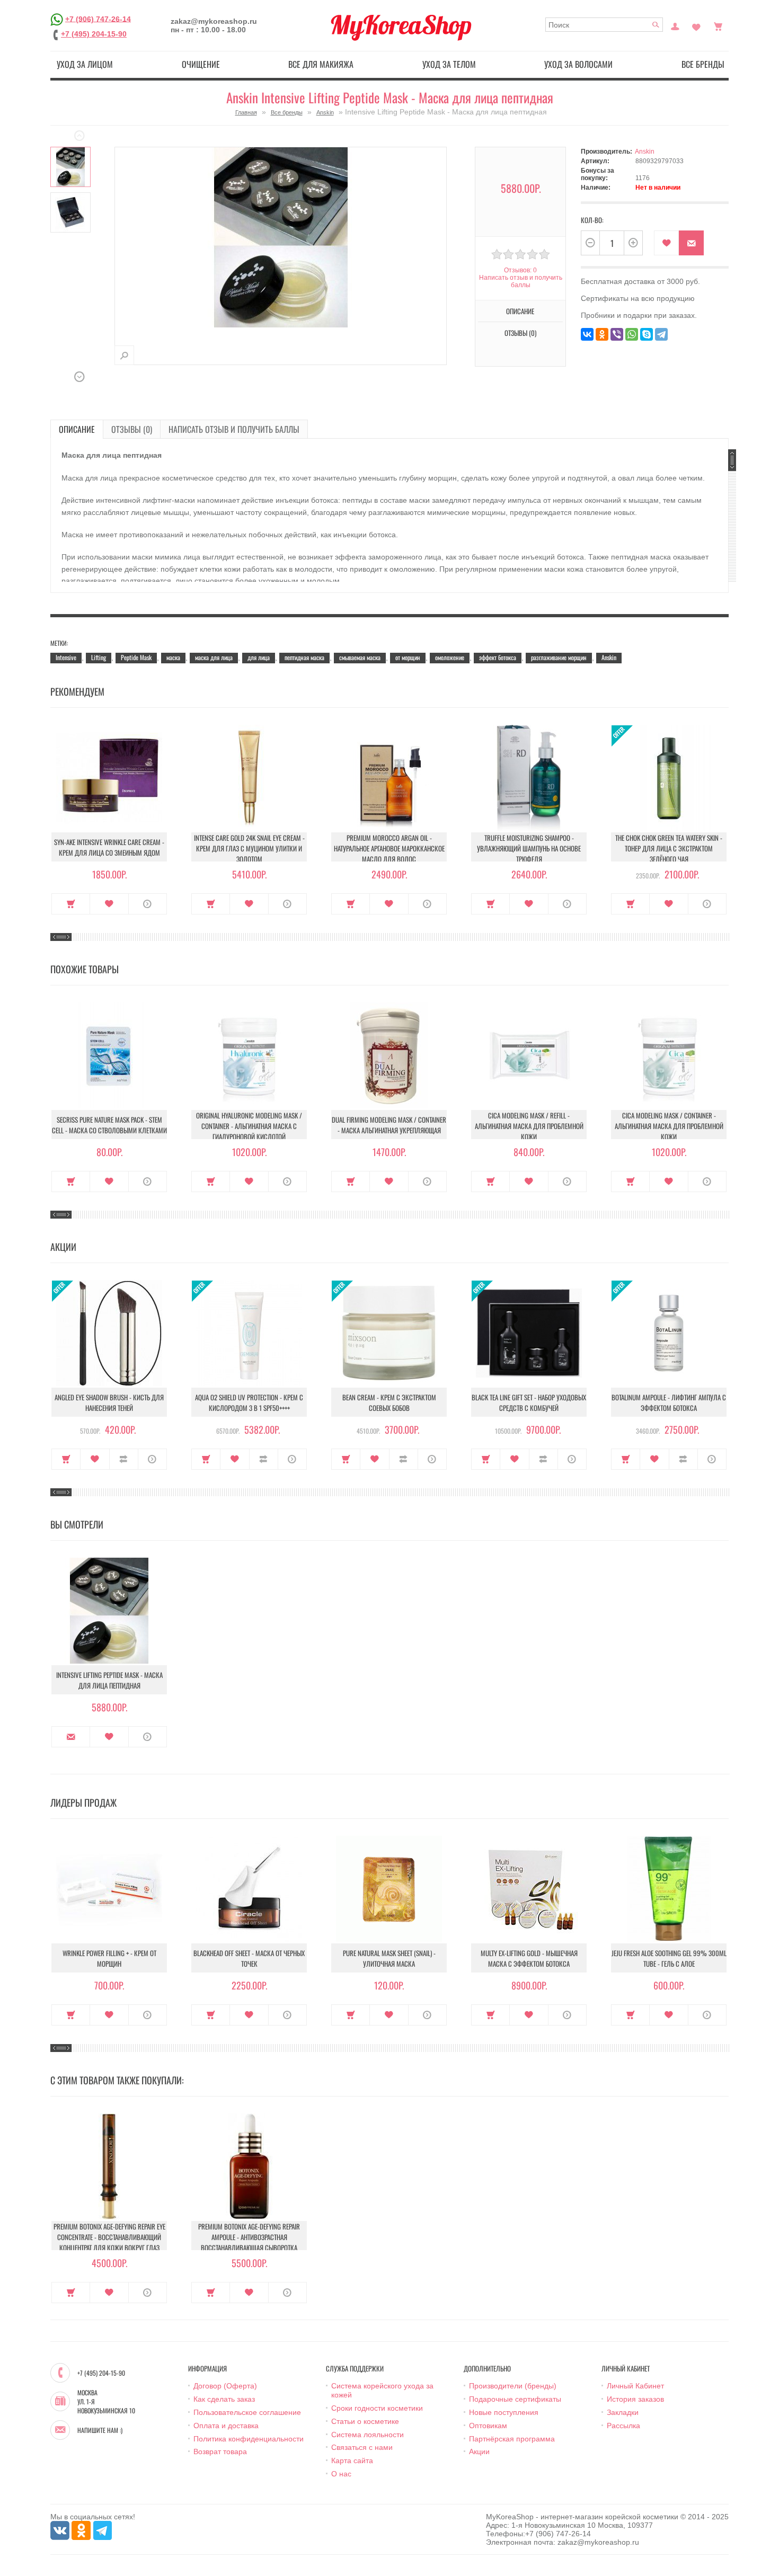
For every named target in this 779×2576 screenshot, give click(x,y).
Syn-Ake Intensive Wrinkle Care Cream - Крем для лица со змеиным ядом (109, 847)
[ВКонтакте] (587, 334)
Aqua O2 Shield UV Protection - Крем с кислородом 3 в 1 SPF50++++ (249, 1402)
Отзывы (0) (132, 429)
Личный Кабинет (635, 2386)
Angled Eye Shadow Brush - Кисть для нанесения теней (109, 1402)
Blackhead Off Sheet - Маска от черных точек (249, 1958)
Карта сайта (352, 2460)
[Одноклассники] (602, 334)
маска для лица (214, 657)
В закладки (666, 243)
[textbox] (604, 25)
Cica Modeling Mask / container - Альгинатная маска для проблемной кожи (669, 1126)
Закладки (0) (696, 25)
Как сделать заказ (224, 2399)
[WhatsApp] (632, 334)
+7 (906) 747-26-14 (98, 19)
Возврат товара (220, 2451)
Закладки (623, 2412)
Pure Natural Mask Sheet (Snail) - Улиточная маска (389, 1958)
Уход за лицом (85, 64)
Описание (77, 429)
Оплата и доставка (226, 2426)
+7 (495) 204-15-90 (94, 34)
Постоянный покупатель (675, 25)
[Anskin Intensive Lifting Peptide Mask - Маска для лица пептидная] (70, 167)
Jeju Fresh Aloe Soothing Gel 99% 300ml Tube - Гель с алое (669, 1958)
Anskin (325, 112)
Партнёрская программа (512, 2439)
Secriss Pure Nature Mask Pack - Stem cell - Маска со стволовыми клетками (109, 1125)
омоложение (450, 657)
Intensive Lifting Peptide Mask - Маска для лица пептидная (109, 1680)
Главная (246, 112)
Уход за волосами (578, 64)
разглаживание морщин (559, 657)
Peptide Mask (136, 657)
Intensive (66, 657)
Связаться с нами (362, 2447)
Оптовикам (488, 2426)
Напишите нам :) (100, 2430)
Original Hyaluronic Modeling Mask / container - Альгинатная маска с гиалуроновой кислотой (249, 1126)
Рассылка (623, 2426)
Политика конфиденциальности (249, 2439)
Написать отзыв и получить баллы (234, 429)
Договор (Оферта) (225, 2386)
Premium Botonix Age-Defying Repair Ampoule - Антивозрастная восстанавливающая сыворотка (249, 2237)
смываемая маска (360, 657)
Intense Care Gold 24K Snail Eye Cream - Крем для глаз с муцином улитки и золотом (249, 848)
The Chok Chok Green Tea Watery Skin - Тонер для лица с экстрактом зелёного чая (669, 848)
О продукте (148, 904)
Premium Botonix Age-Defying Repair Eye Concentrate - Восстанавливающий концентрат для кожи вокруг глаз (109, 2237)
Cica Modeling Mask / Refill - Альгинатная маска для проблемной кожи (529, 1126)
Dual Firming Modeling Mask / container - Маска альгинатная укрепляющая (389, 1125)
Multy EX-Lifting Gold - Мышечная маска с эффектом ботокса (529, 1958)
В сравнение (124, 1459)
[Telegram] (661, 334)
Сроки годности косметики (377, 2408)
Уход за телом (449, 64)
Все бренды (703, 64)
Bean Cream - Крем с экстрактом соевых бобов (389, 1402)
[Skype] (647, 334)
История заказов (635, 2399)
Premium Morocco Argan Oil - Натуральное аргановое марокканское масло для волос (389, 848)
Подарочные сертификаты (515, 2399)
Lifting (99, 657)
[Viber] (617, 334)
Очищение (201, 64)
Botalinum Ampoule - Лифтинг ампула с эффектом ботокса (669, 1402)
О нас (341, 2474)
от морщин (408, 657)
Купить (71, 904)
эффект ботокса (498, 657)
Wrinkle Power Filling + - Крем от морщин (109, 1958)
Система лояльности (368, 2435)
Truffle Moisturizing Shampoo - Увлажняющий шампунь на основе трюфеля (529, 848)
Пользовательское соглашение (247, 2412)
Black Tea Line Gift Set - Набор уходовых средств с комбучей (529, 1402)
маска (173, 657)
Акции (479, 2451)
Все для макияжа (321, 64)
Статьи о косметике (365, 2421)
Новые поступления (504, 2412)
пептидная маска (304, 657)
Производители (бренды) (513, 2386)
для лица (259, 657)
